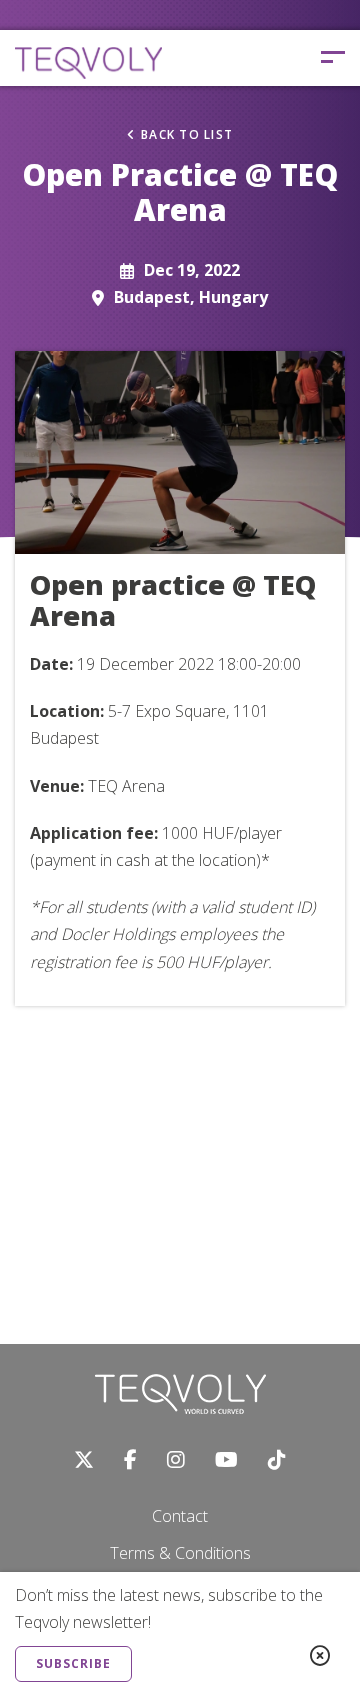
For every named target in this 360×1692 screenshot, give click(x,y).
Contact (180, 1516)
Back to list (187, 135)
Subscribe (73, 1663)
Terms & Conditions (180, 1553)
